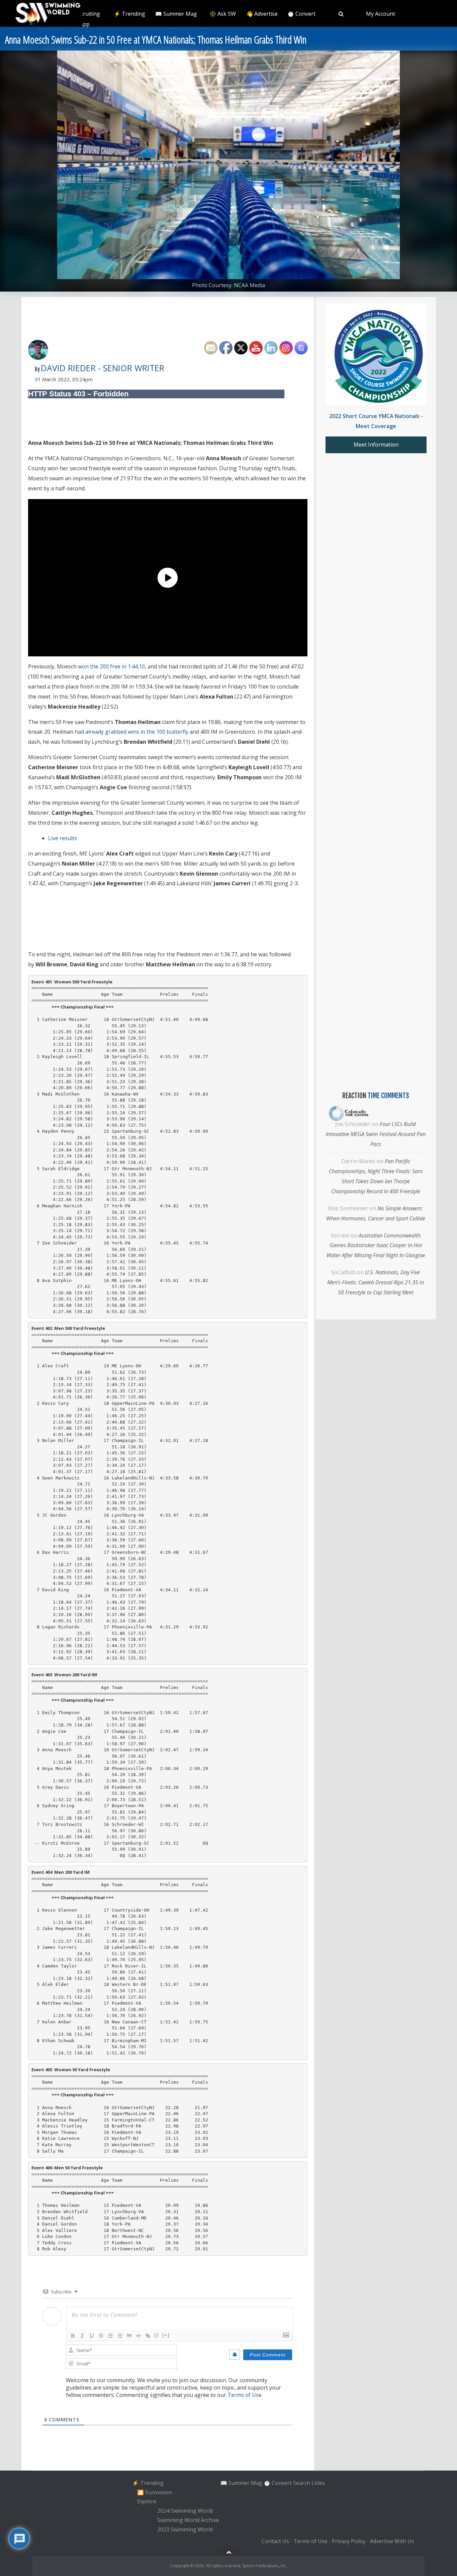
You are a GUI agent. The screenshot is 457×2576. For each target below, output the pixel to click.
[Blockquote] (129, 2336)
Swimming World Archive (188, 2520)
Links (318, 2483)
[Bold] (73, 2336)
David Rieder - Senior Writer (103, 368)
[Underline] (92, 2336)
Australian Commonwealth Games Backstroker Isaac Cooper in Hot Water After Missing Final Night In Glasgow (376, 1245)
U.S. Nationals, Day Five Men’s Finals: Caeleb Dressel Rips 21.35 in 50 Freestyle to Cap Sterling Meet (376, 1282)
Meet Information (376, 445)
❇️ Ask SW (223, 14)
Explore (147, 2502)
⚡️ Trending (129, 14)
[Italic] (82, 2336)
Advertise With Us (392, 2542)
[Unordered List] (120, 2336)
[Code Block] (139, 2336)
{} (157, 2335)
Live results (63, 838)
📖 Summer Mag (176, 14)
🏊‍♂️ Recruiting (83, 14)
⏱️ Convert (301, 14)
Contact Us (275, 2542)
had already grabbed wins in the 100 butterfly (131, 732)
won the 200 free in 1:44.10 (111, 666)
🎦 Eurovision (155, 2492)
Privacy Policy (349, 2542)
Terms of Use (245, 2395)
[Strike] (101, 2336)
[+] (166, 2335)
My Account (381, 14)
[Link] (148, 2336)
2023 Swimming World (185, 2529)
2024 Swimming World (185, 2511)
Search (302, 2483)
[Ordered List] (110, 2336)
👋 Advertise (262, 14)
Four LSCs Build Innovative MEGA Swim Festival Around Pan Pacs (376, 1134)
